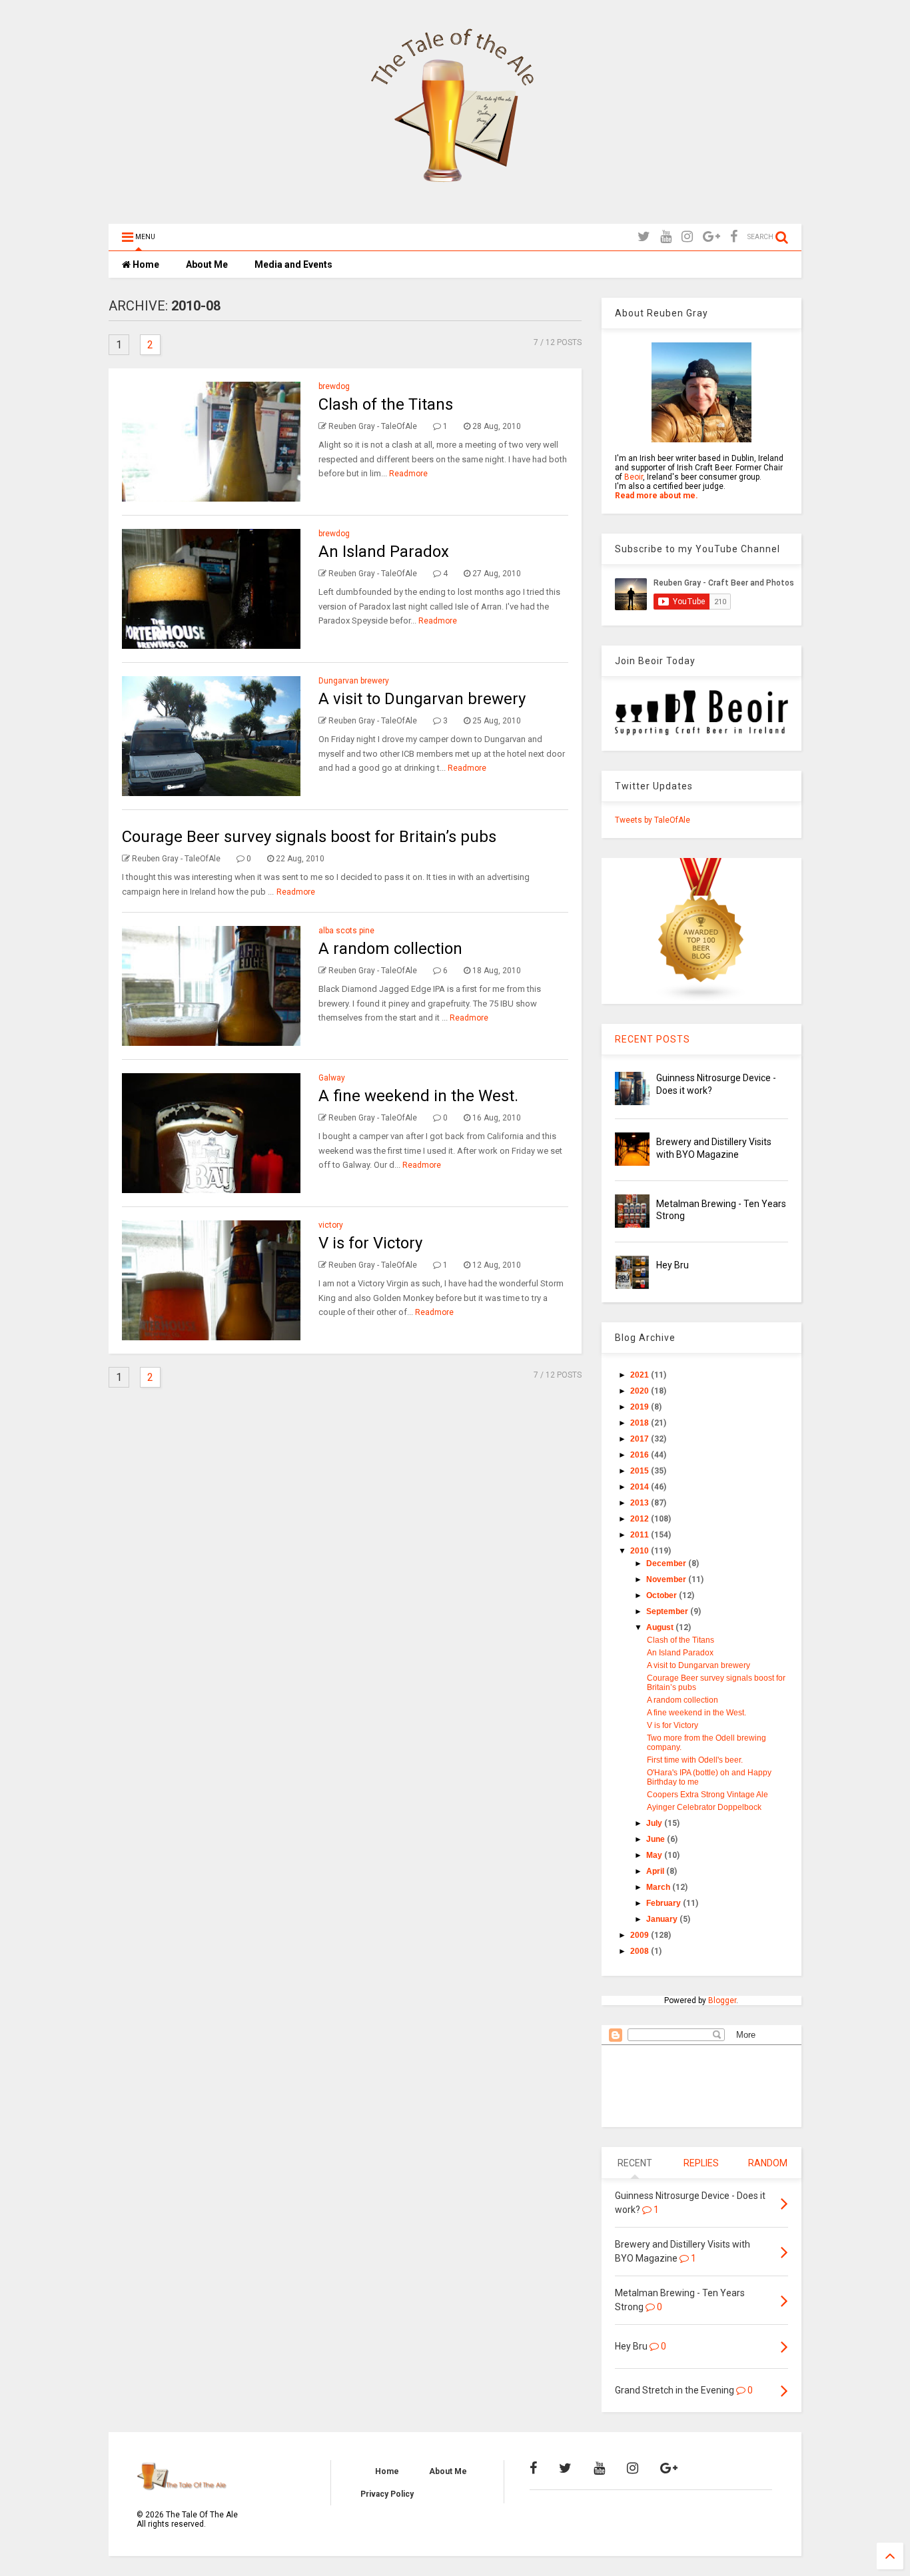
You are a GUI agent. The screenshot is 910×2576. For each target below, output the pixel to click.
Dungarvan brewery (354, 681)
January (663, 1919)
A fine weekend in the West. (418, 1096)
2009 (641, 1935)
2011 (641, 1535)
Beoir (634, 477)
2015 (641, 1471)
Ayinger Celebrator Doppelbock (704, 1807)
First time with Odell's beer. (695, 1760)
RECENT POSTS (653, 1039)
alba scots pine (346, 931)
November (667, 1579)
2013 (641, 1503)
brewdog (334, 386)
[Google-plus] (711, 237)
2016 (641, 1455)
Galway (332, 1078)
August (661, 1627)
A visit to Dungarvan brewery (422, 699)
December (667, 1563)
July (655, 1823)
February (665, 1903)
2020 (641, 1391)
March (659, 1887)
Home (145, 264)
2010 (641, 1551)
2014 (641, 1487)
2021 (641, 1375)
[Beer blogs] (701, 999)
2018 (641, 1423)
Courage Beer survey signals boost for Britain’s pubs (309, 837)
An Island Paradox (384, 552)
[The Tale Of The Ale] (455, 207)
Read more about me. (657, 496)
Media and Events (293, 264)
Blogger (722, 2000)
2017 (641, 1439)
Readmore (408, 474)
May (655, 1855)
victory (331, 1225)
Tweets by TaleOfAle (653, 820)
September (668, 1611)
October (663, 1595)
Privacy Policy (387, 2494)
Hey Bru (673, 1265)
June (657, 1839)
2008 (641, 1951)
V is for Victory (370, 1243)
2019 (641, 1407)
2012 (641, 1519)
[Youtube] (666, 237)
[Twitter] (644, 237)
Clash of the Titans (386, 404)
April (656, 1871)
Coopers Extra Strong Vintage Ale (707, 1795)
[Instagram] (687, 237)
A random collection (390, 949)
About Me (207, 264)
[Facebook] (734, 237)
